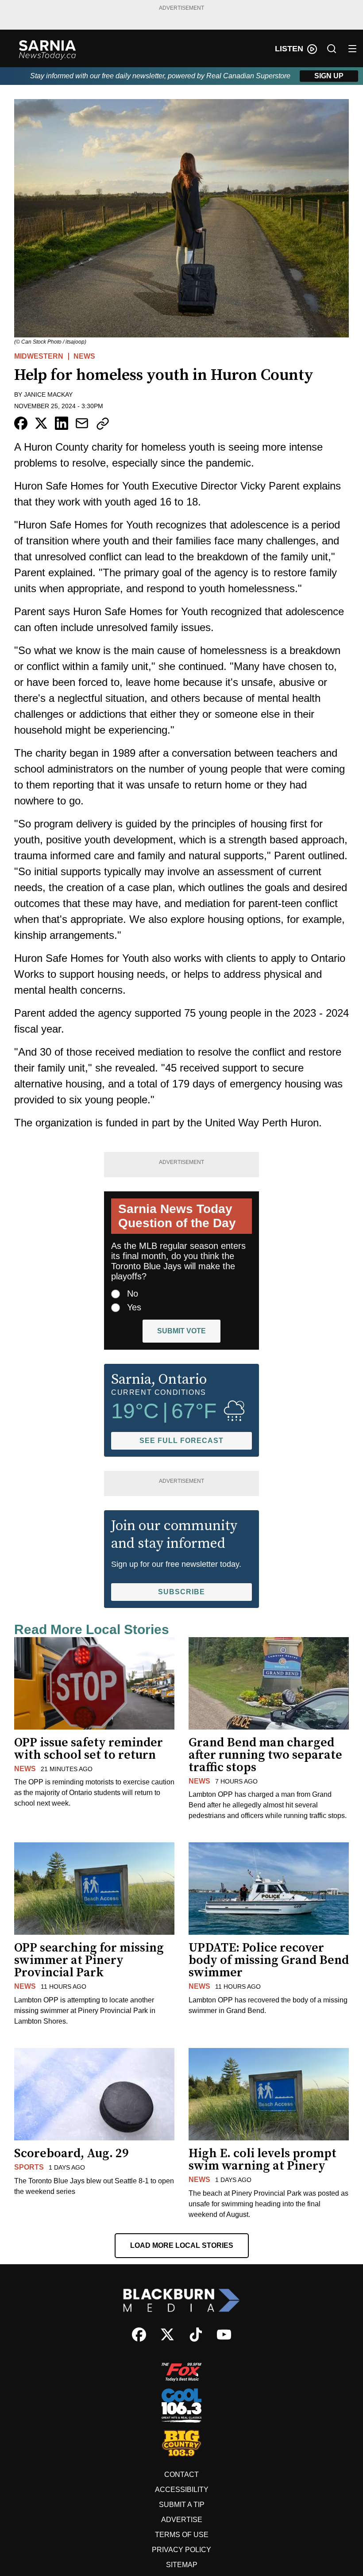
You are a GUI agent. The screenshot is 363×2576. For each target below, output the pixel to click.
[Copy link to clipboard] (103, 424)
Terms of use (182, 2535)
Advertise (182, 2520)
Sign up (329, 76)
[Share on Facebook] (21, 423)
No (133, 1294)
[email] (82, 423)
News (84, 356)
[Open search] (332, 49)
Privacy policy (181, 2550)
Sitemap (182, 2565)
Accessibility (182, 2490)
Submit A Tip (182, 2505)
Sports (29, 2167)
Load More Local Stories (182, 2245)
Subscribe (181, 1592)
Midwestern (39, 356)
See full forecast (181, 1441)
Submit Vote (181, 1331)
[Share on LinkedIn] (62, 423)
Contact (181, 2475)
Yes (134, 1307)
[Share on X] (41, 423)
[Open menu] (352, 49)
